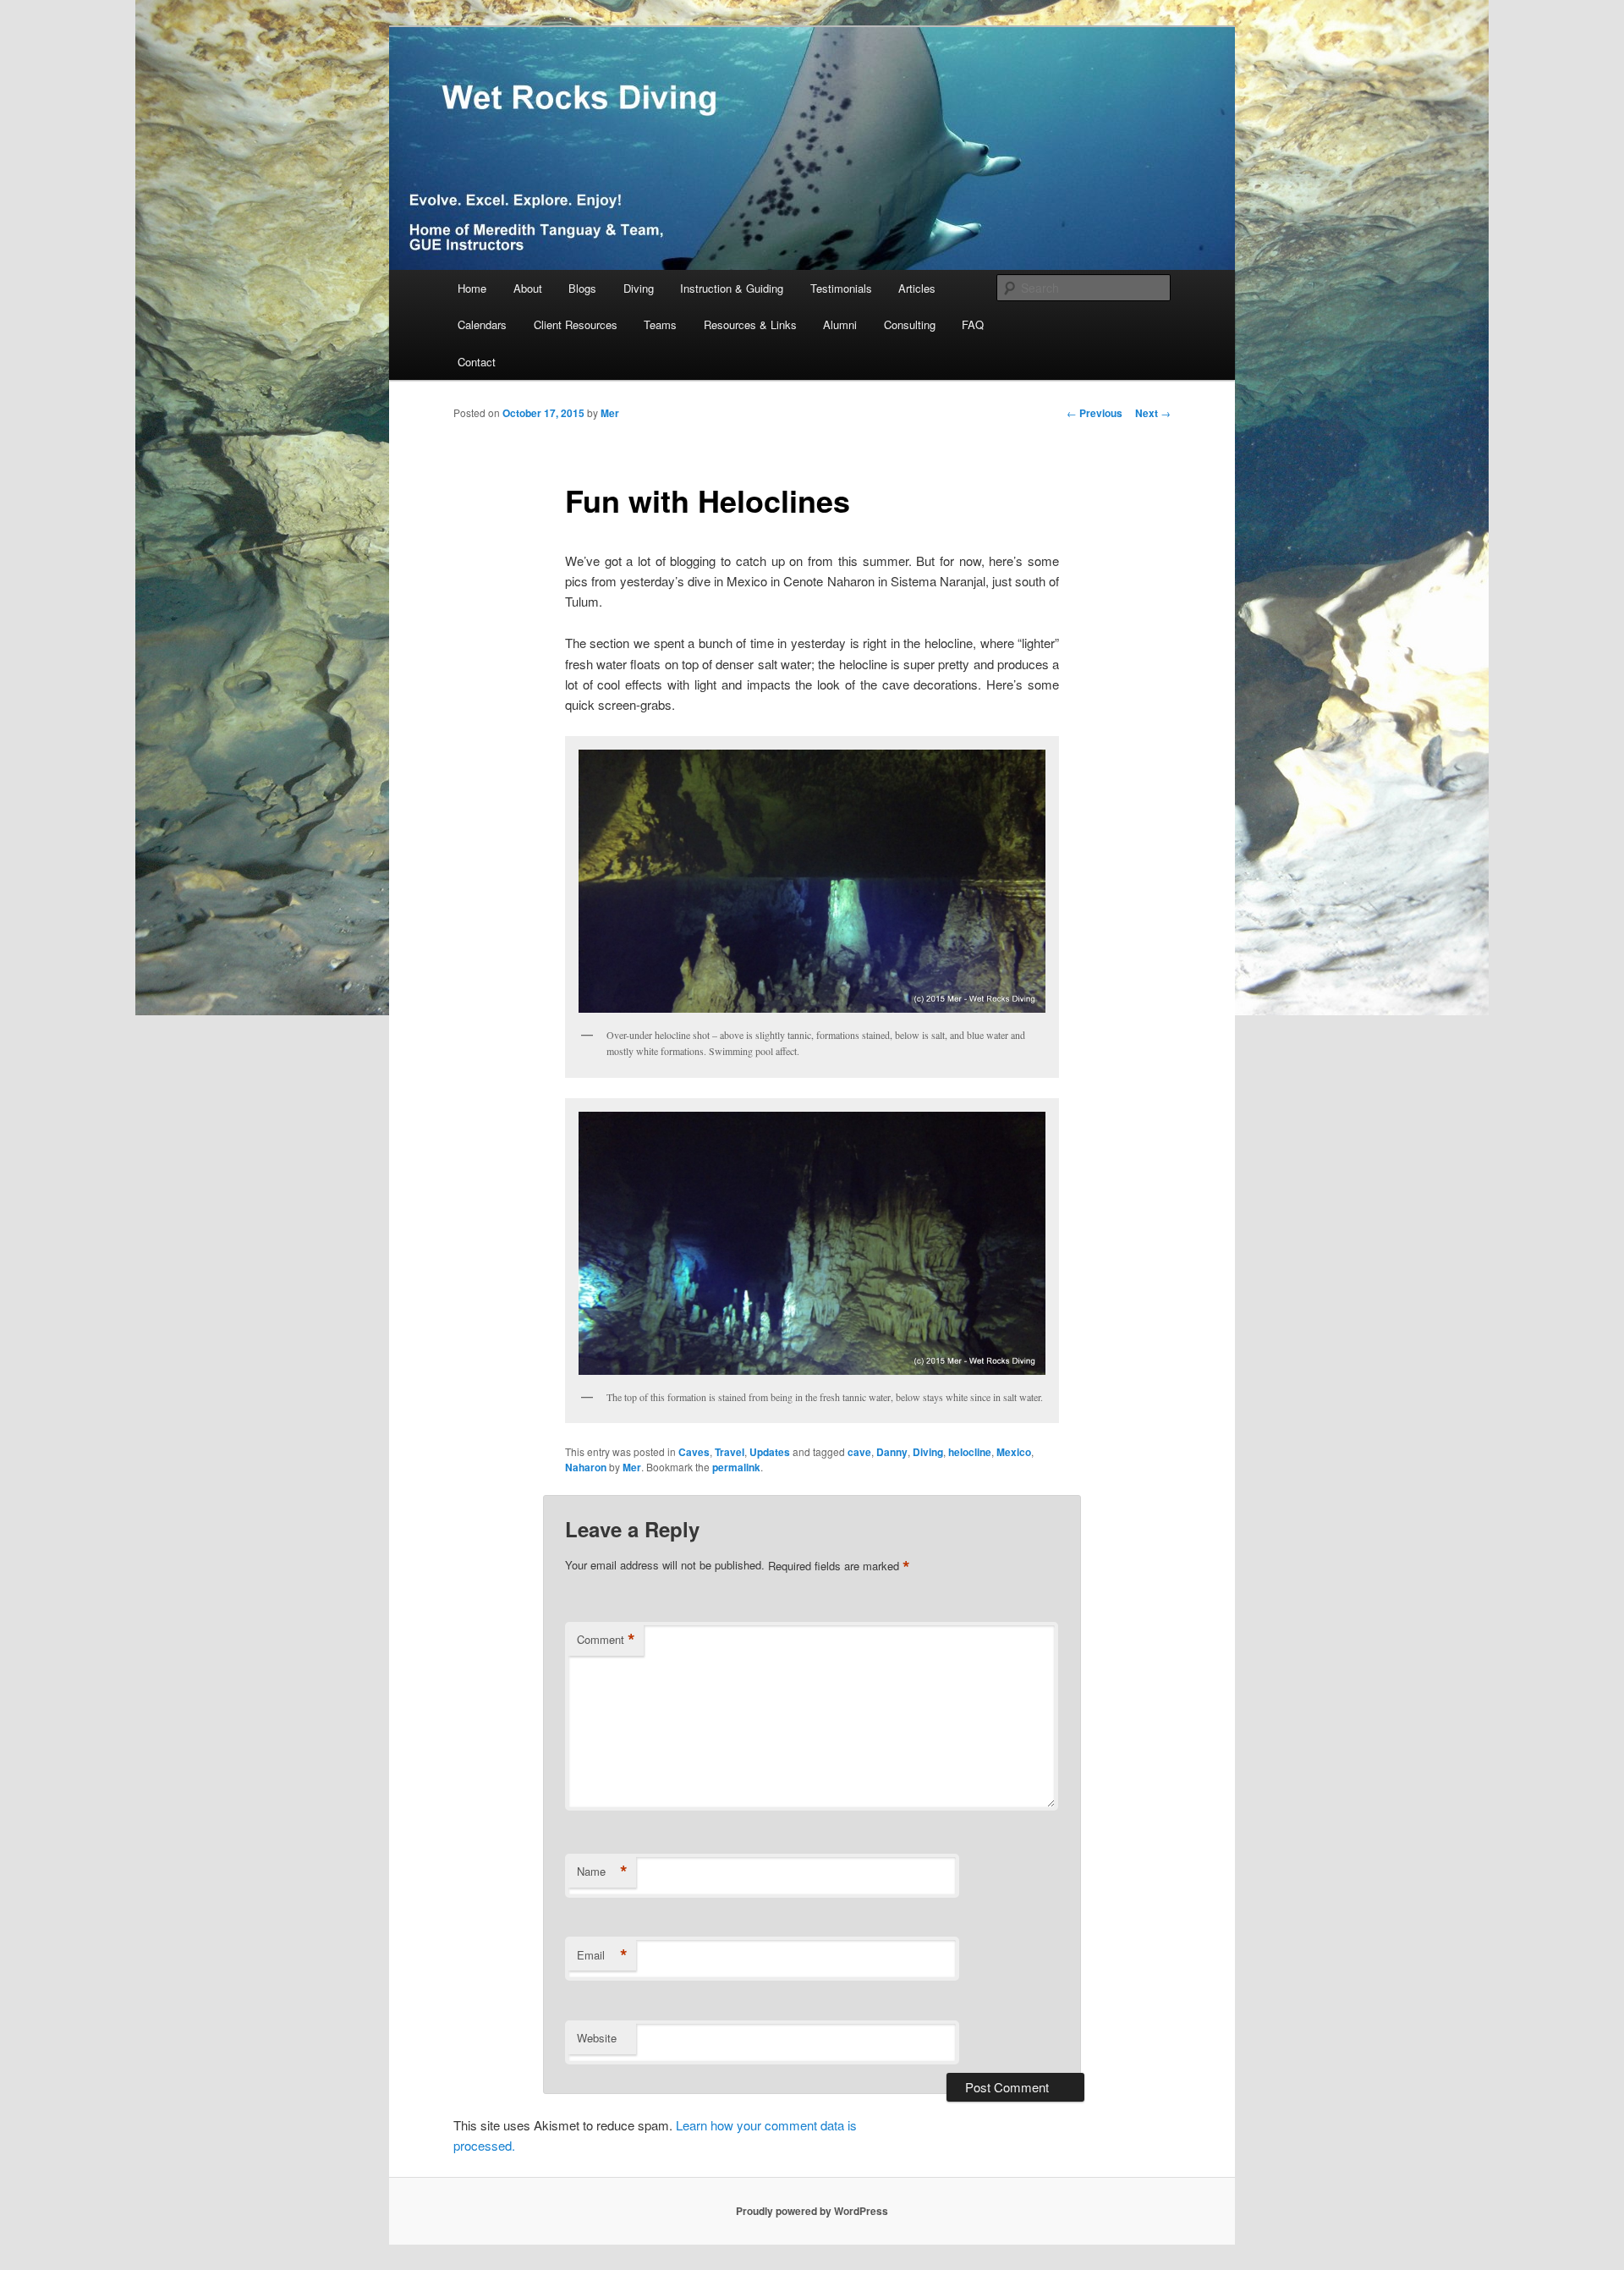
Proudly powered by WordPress (812, 2211)
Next (1153, 413)
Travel (730, 1452)
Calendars (482, 324)
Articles (917, 288)
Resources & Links (750, 324)
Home (472, 288)
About (528, 288)
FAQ (973, 324)
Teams (660, 324)
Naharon (586, 1467)
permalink (736, 1467)
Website (597, 2038)
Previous (1095, 413)
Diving (639, 288)
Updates (770, 1452)
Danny (892, 1452)
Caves (694, 1452)
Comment (606, 1640)
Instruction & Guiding (732, 288)
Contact (477, 362)
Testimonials (841, 288)
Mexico (1014, 1452)
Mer (610, 413)
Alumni (840, 324)
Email (602, 1955)
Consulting (910, 324)
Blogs (582, 288)
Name (602, 1872)
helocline (970, 1452)
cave (859, 1452)
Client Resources (576, 324)
